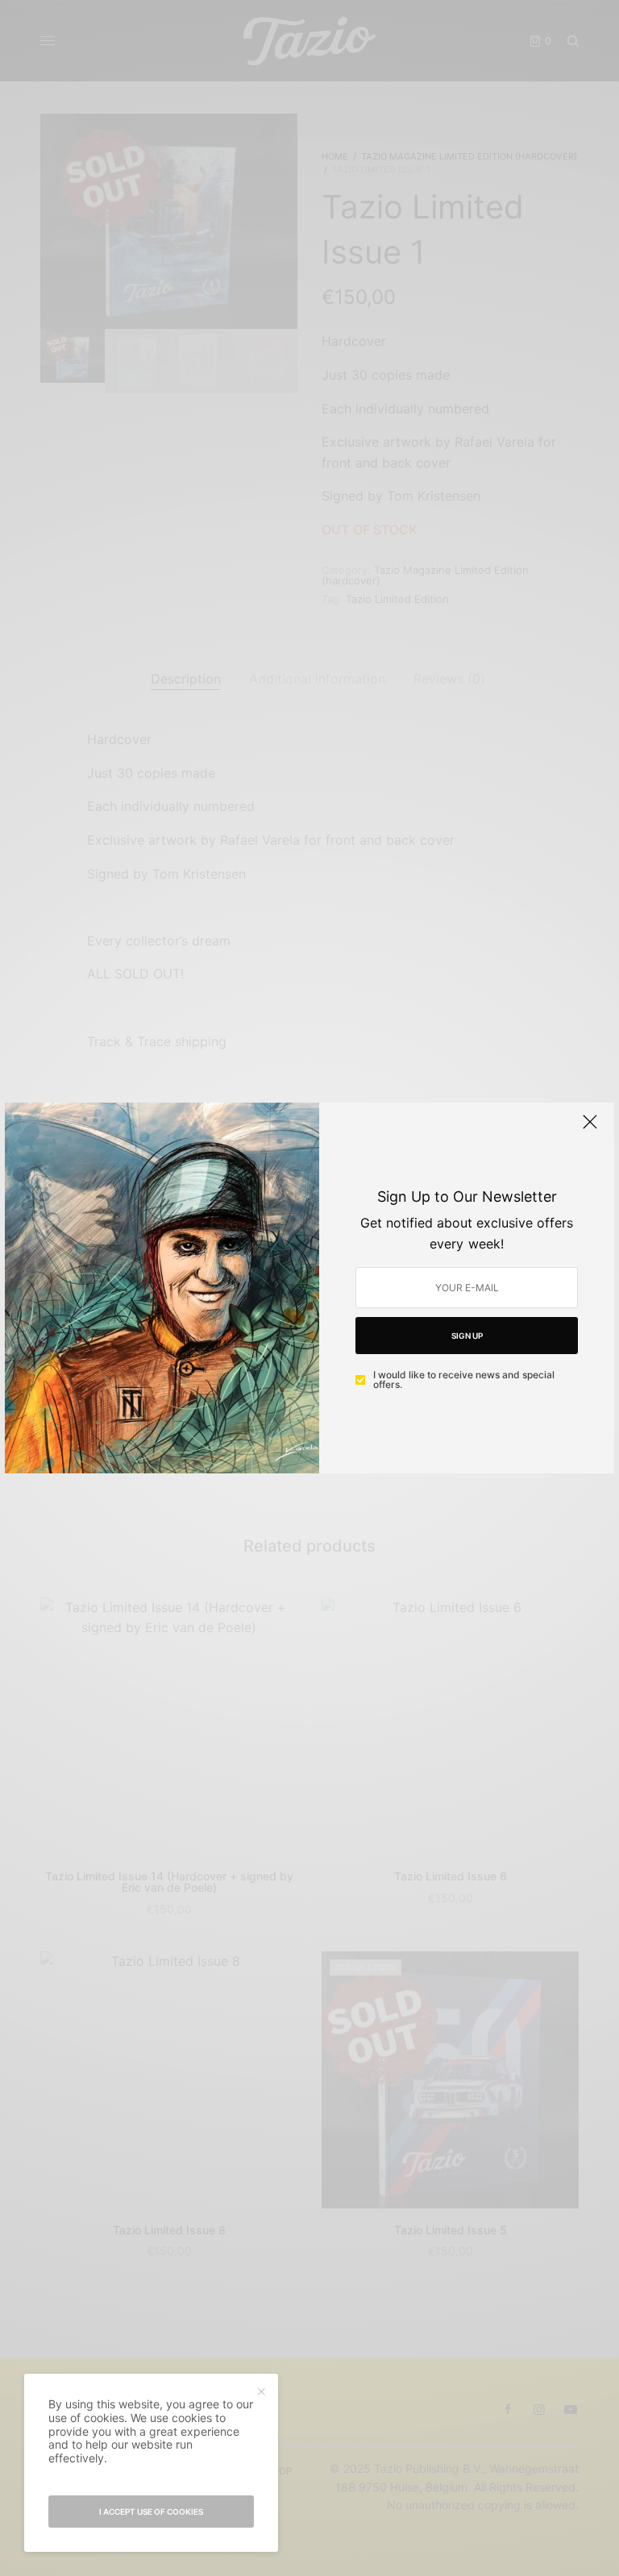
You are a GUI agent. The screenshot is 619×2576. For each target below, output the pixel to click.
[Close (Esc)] (590, 1128)
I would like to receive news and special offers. (464, 1380)
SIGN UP (467, 1336)
